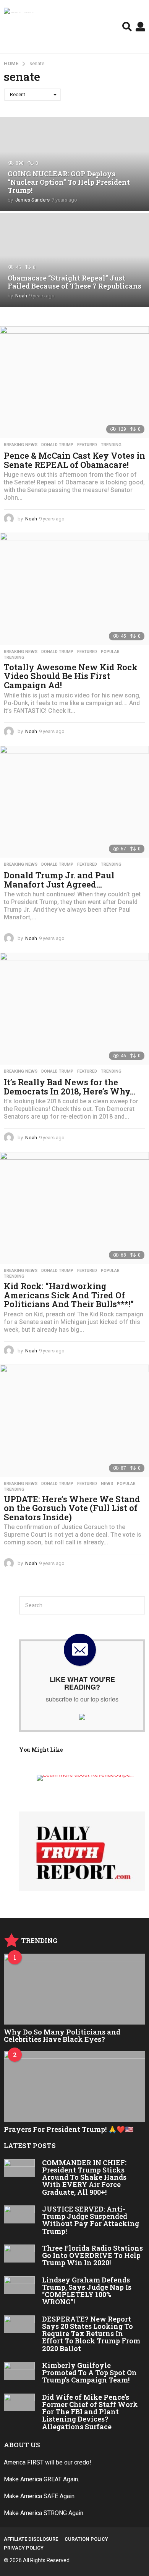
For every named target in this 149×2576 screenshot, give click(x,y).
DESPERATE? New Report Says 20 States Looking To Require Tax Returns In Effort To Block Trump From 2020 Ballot (91, 2334)
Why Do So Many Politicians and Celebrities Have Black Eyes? (62, 2035)
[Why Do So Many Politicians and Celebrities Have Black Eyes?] (74, 1989)
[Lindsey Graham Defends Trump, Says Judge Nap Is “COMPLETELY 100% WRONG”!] (19, 2285)
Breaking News (21, 445)
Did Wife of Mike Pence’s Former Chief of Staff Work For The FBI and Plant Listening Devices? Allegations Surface (90, 2412)
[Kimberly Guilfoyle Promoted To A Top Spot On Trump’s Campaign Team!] (19, 2371)
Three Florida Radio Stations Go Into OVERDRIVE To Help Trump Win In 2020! (92, 2255)
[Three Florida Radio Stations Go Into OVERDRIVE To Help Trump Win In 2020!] (19, 2254)
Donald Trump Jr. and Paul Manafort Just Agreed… (59, 880)
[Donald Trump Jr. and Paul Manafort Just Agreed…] (74, 802)
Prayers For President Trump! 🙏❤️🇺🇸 (69, 2129)
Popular (110, 652)
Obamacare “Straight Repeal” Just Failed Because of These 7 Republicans (74, 282)
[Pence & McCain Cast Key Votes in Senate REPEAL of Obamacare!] (74, 382)
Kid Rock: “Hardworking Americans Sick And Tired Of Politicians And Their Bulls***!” (69, 1295)
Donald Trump (57, 445)
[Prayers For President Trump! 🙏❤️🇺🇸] (74, 2086)
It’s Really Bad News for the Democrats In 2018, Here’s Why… (70, 1087)
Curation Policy (86, 2539)
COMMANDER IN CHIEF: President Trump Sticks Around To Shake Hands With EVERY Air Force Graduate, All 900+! (84, 2177)
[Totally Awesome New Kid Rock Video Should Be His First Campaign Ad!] (74, 589)
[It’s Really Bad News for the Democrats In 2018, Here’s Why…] (74, 1009)
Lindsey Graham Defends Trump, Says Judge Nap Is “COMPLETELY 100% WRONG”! (87, 2291)
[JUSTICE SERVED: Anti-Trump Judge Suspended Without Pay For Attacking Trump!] (19, 2214)
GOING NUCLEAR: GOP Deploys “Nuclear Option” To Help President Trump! (69, 182)
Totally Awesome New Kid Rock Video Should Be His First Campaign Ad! (71, 676)
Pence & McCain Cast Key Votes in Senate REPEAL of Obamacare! (74, 460)
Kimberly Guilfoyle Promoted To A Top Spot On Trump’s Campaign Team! (89, 2373)
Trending (111, 445)
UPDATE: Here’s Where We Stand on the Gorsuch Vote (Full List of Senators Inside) (72, 1508)
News (107, 1484)
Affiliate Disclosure (31, 2539)
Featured (87, 445)
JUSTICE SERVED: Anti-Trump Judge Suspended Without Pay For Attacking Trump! (91, 2220)
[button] (127, 26)
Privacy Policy (24, 2548)
